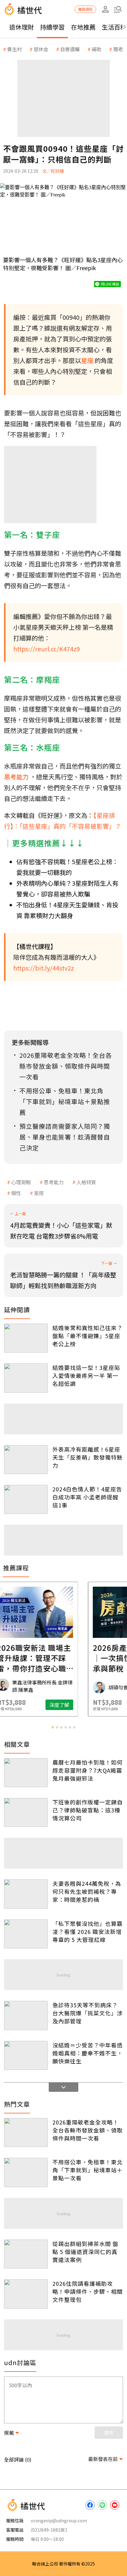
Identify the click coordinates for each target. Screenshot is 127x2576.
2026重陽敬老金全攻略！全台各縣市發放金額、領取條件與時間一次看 (88, 2130)
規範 (9, 2433)
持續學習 (52, 27)
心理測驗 (21, 1182)
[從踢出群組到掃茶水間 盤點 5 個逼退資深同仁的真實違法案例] (26, 2254)
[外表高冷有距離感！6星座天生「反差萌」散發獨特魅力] (26, 1460)
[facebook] (90, 2505)
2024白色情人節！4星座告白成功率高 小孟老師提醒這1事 (87, 1497)
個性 (16, 1193)
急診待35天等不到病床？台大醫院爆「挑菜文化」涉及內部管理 (88, 2013)
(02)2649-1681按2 (49, 2530)
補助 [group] (96, 49)
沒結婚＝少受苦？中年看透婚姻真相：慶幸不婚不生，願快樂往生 (88, 2053)
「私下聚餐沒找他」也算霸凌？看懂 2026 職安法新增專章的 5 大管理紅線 (88, 1931)
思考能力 (54, 1182)
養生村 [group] (14, 49)
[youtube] (115, 2505)
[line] (102, 2505)
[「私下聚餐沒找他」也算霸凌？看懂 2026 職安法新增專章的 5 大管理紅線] (26, 1934)
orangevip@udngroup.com (59, 2520)
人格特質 (86, 1182)
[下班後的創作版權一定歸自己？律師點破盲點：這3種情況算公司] (26, 1812)
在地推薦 (83, 27)
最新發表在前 (103, 2459)
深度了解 (88, 1705)
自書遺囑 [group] (70, 49)
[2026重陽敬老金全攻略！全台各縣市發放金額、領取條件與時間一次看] (26, 2133)
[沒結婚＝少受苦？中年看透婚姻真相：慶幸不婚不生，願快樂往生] (26, 2055)
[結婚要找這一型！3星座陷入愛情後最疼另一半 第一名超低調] (26, 1378)
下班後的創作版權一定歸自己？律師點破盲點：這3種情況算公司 (88, 1810)
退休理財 (22, 27)
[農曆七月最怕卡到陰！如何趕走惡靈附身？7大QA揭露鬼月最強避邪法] (26, 1773)
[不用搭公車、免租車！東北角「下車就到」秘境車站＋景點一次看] (26, 2172)
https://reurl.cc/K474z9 (47, 649)
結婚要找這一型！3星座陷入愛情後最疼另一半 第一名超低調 (86, 1375)
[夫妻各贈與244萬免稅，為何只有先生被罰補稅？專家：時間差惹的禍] (26, 1894)
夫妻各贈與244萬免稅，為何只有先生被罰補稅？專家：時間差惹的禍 (87, 1891)
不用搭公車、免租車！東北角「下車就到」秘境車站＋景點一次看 (88, 2170)
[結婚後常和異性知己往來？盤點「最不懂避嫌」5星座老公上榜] (26, 1338)
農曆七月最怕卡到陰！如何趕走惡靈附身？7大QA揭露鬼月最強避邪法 (88, 1770)
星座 (39, 1193)
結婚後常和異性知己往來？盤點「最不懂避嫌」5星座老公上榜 (88, 1336)
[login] (105, 9)
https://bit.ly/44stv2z (44, 968)
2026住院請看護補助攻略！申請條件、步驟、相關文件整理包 (88, 2291)
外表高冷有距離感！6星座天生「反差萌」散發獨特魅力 (88, 1457)
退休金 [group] (41, 49)
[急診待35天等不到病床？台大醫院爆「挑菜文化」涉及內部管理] (26, 2015)
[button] (118, 9)
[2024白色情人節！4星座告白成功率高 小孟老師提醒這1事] (26, 1499)
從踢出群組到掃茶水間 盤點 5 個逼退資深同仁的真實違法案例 (85, 2252)
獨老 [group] (118, 49)
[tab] (53, 1727)
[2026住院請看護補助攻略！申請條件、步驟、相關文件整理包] (26, 2294)
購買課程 (85, 9)
